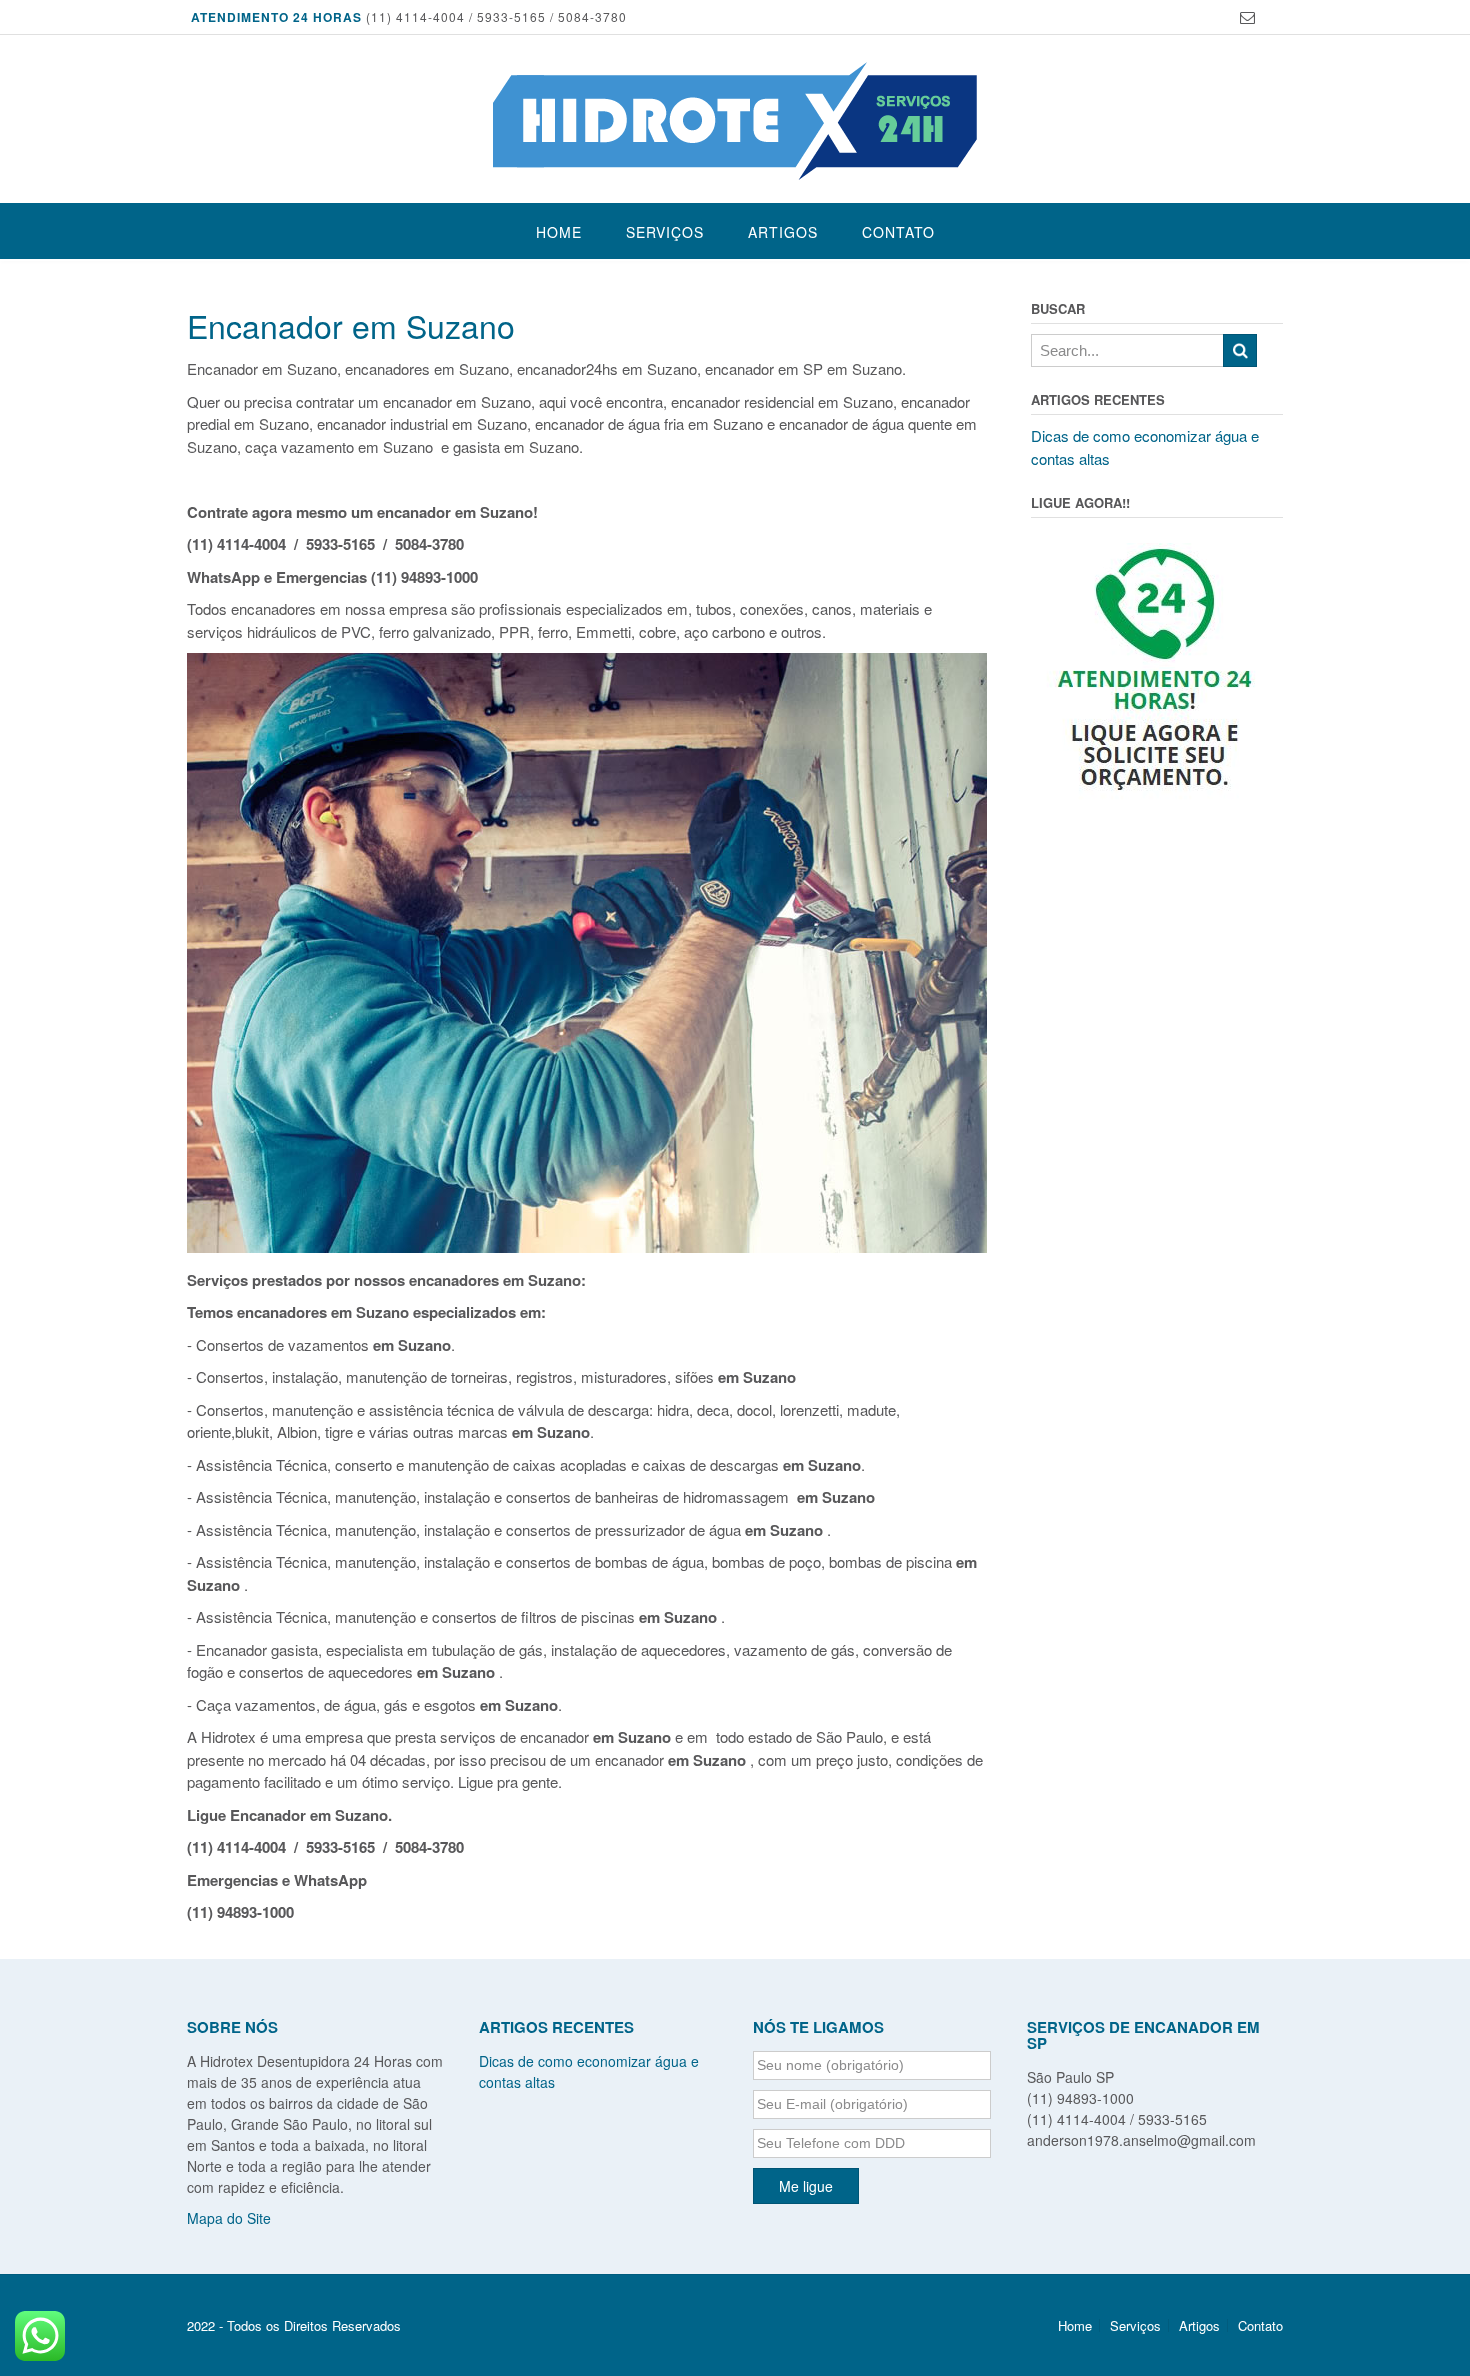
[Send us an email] (1247, 17)
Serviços (665, 232)
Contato (898, 232)
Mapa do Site (229, 2218)
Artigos (783, 232)
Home (559, 232)
